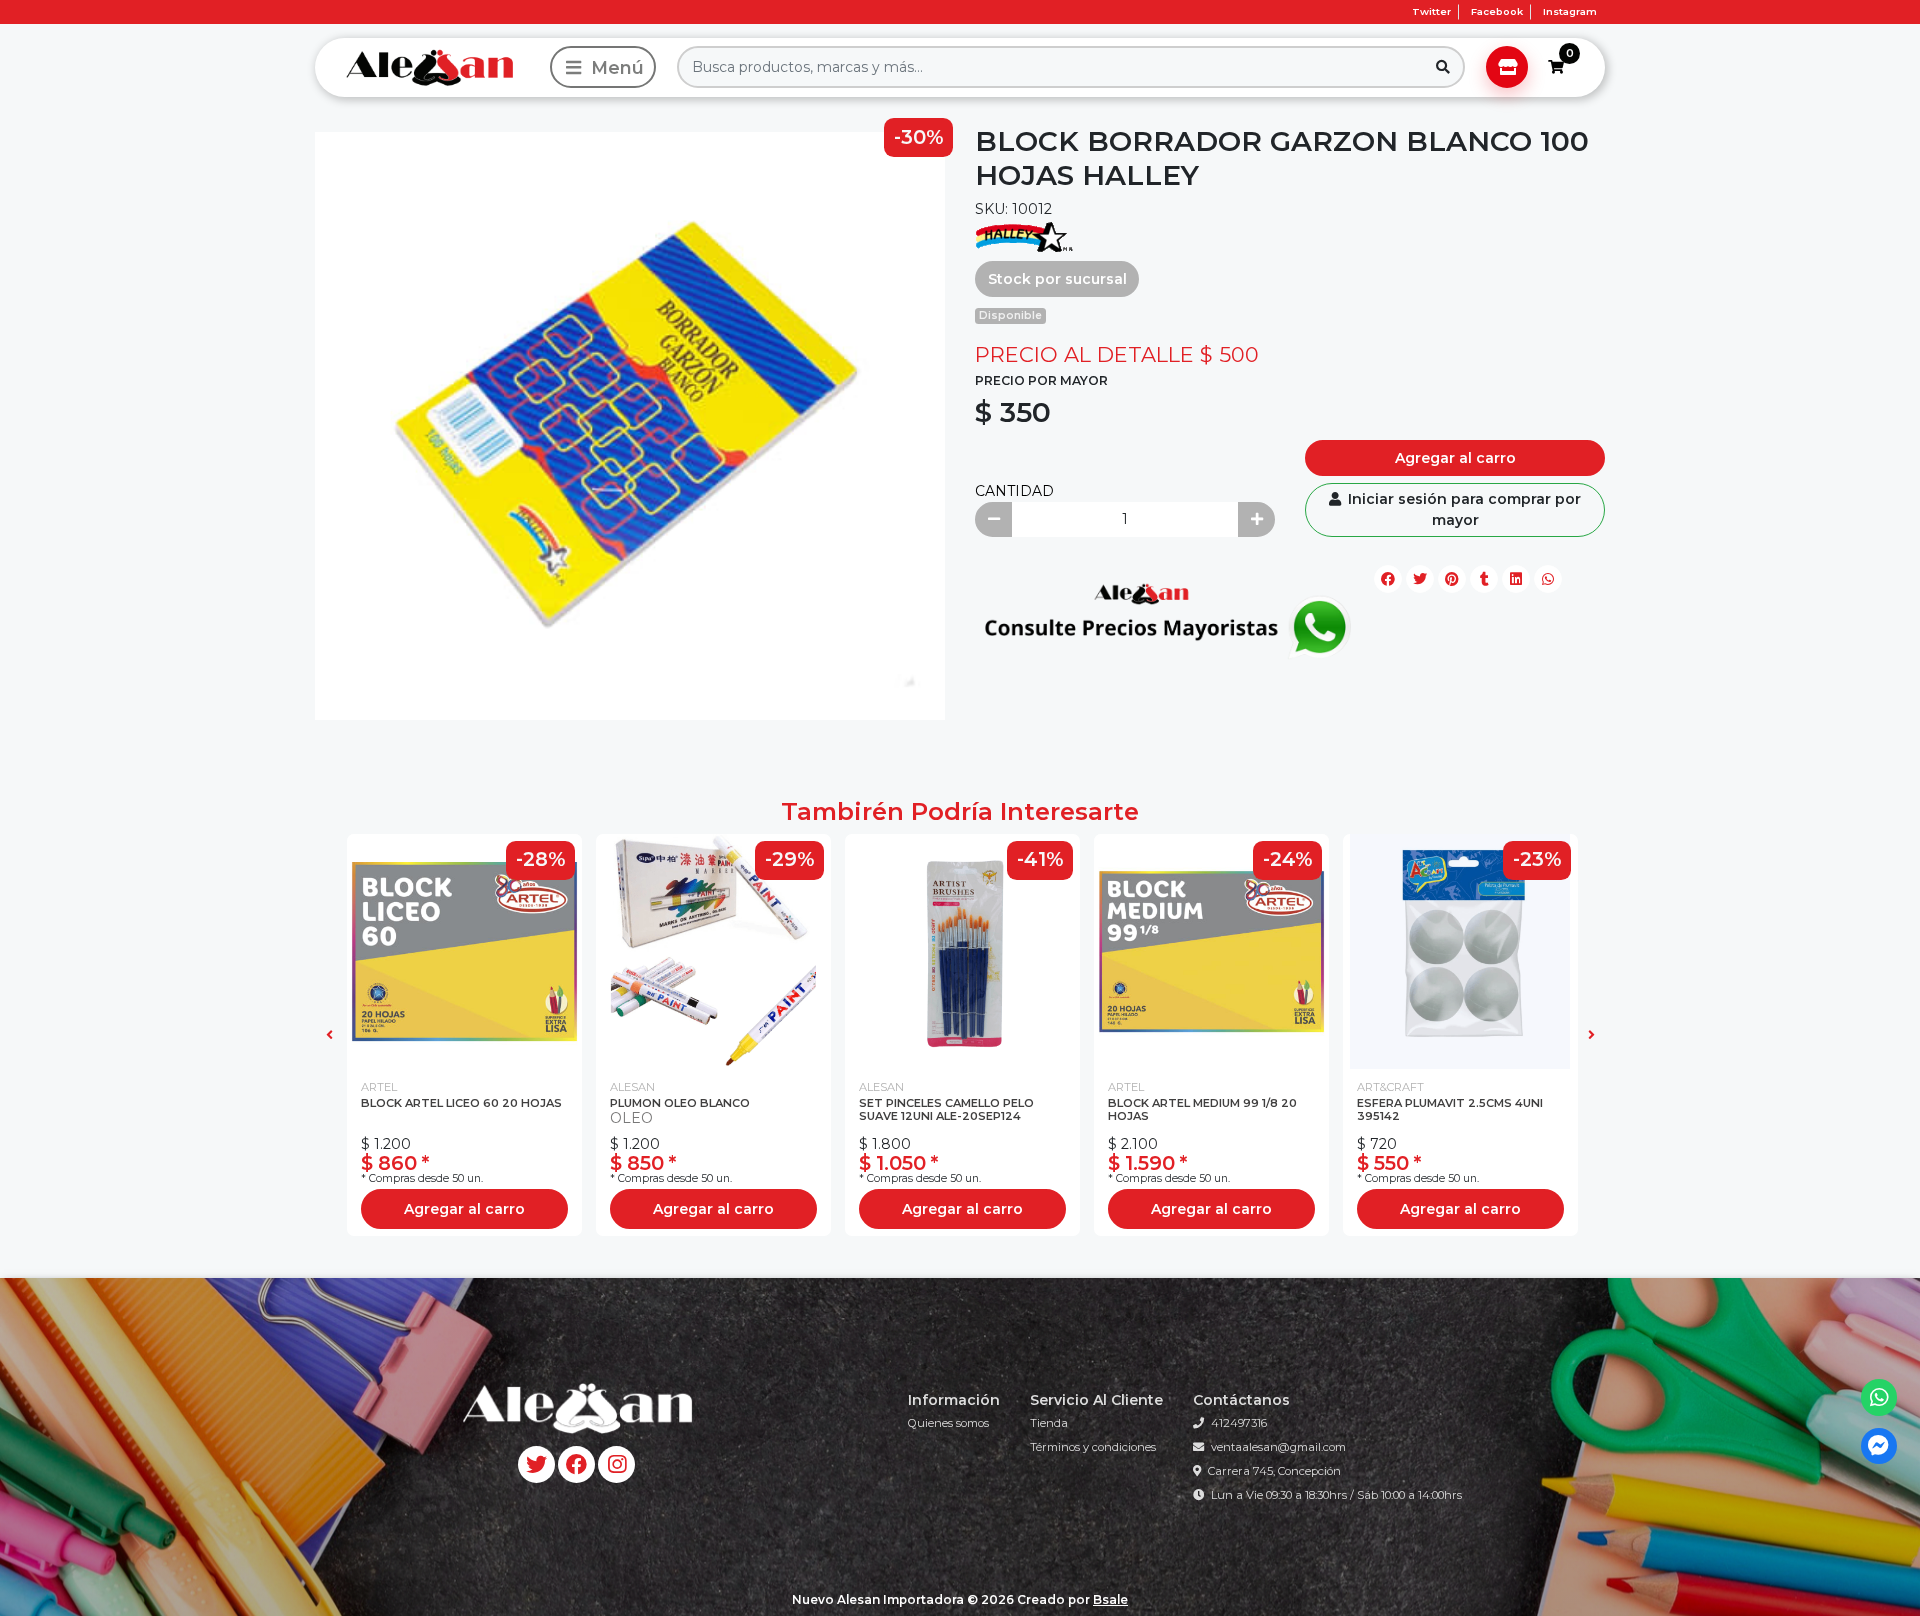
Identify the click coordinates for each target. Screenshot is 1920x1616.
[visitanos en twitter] (536, 1464)
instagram (1570, 11)
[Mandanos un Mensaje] (1879, 1446)
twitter (1431, 11)
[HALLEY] (1025, 236)
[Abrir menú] (603, 67)
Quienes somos (948, 1423)
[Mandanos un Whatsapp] (1879, 1397)
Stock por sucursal (1057, 279)
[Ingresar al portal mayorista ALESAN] (1507, 67)
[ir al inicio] (576, 1408)
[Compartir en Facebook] (1388, 579)
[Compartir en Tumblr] (1484, 579)
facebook (1497, 11)
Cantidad (1014, 491)
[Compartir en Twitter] (1420, 579)
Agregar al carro (1455, 458)
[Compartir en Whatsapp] (1548, 579)
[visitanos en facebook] (576, 1464)
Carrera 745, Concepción (1274, 1471)
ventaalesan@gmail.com (1278, 1447)
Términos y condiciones (1093, 1447)
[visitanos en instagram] (616, 1464)
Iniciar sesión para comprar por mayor (1462, 509)
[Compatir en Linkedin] (1516, 579)
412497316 (1239, 1423)
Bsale (1110, 1599)
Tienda (1049, 1423)
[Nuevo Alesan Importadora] (429, 67)
